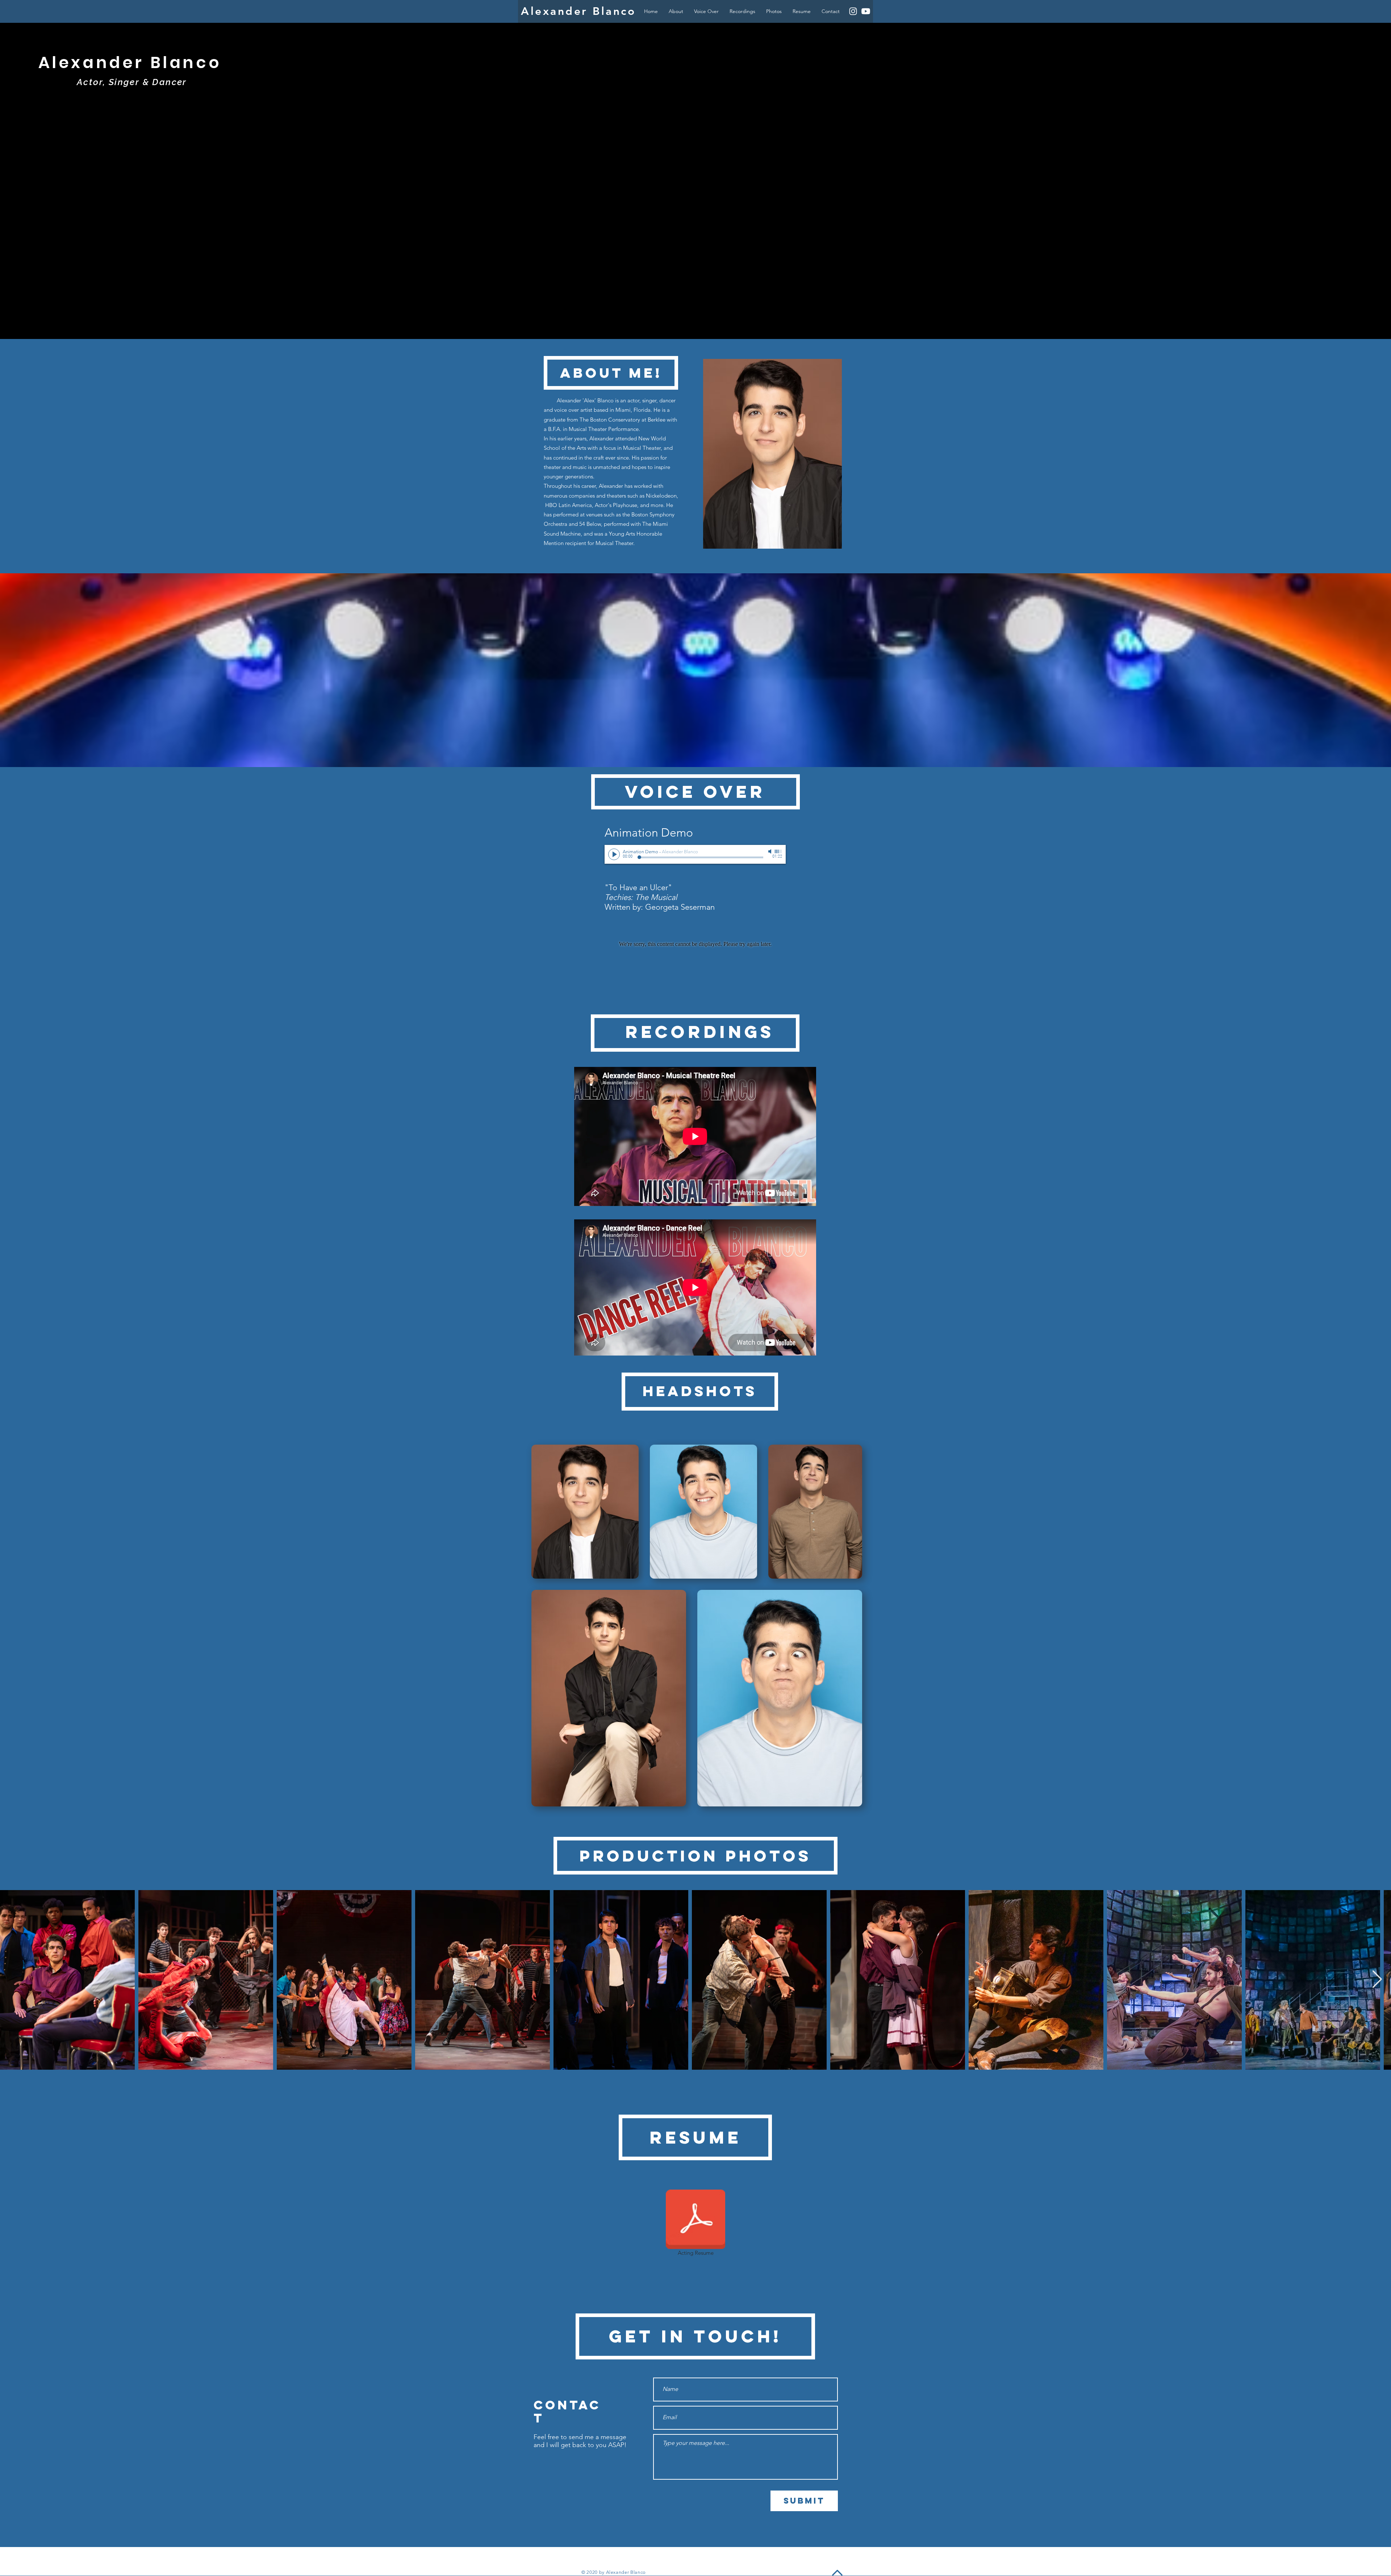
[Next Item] (1377, 1980)
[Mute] (770, 851)
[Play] (614, 854)
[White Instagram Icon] (853, 11)
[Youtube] (866, 11)
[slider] (778, 851)
